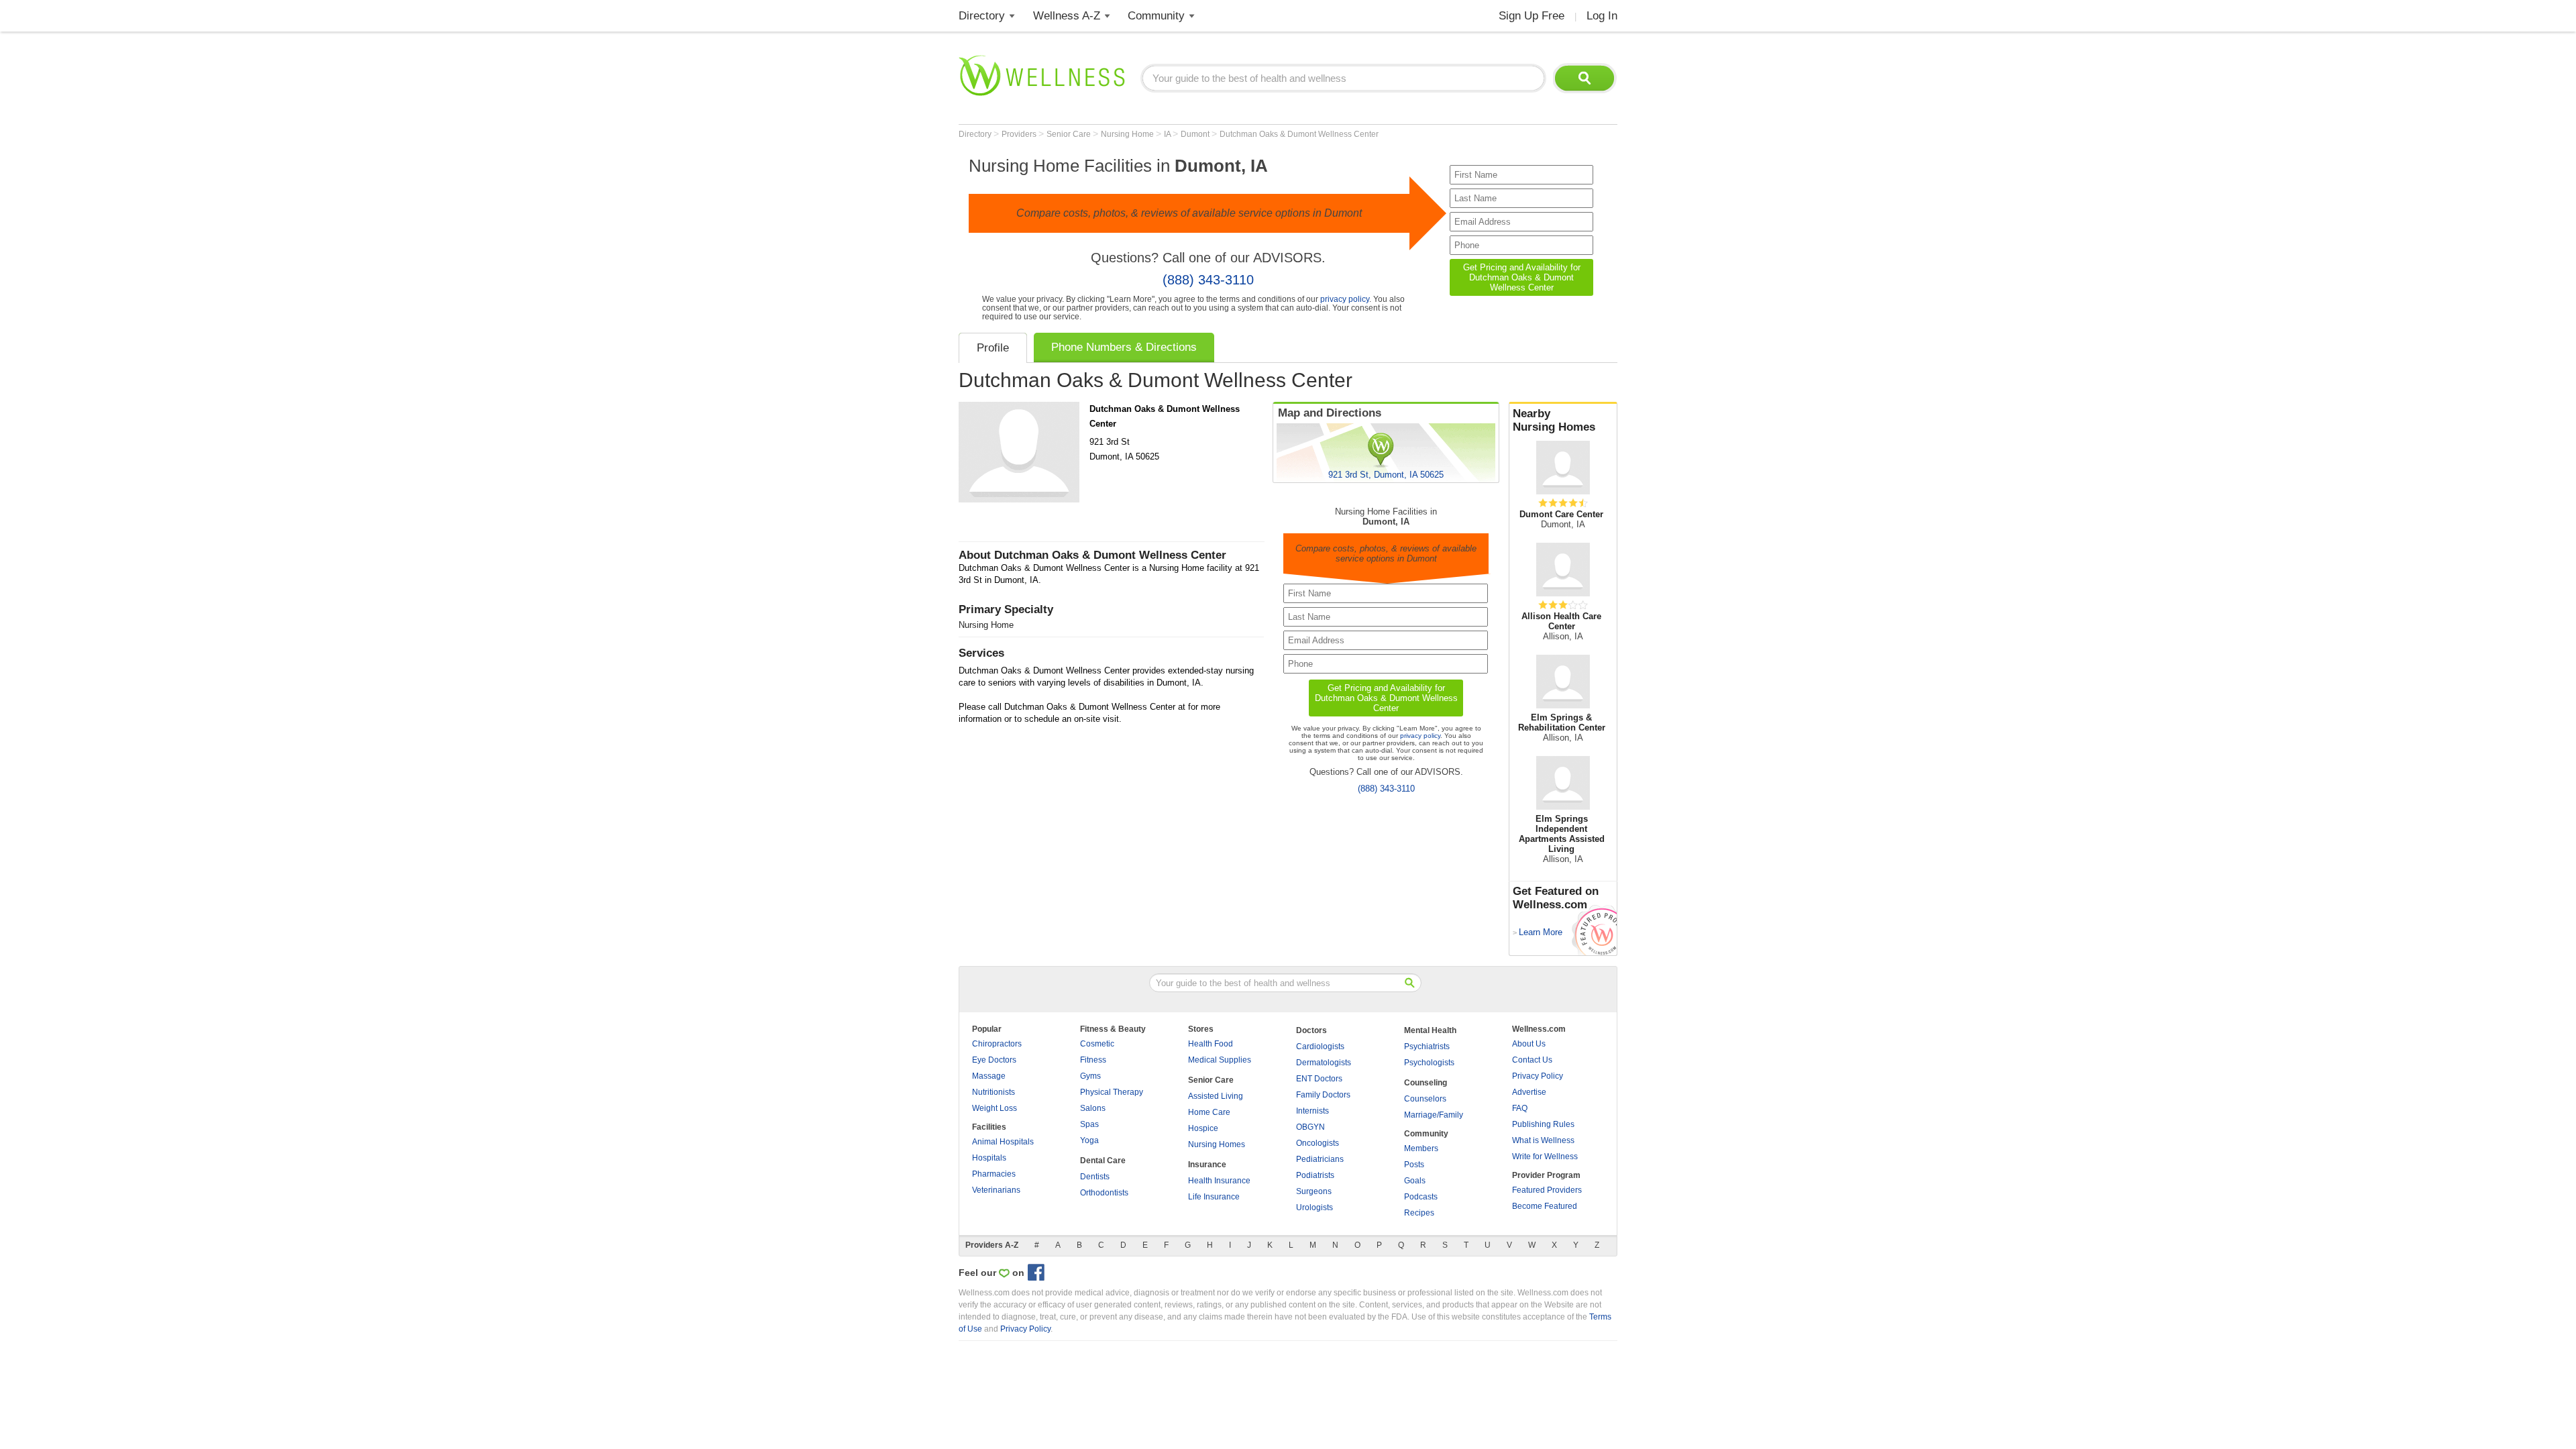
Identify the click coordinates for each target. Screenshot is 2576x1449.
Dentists (1095, 1177)
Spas (1089, 1124)
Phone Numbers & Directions (1124, 347)
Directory (982, 16)
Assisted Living (1216, 1096)
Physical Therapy (1112, 1092)
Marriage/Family (1434, 1115)
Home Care (1209, 1112)
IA (1168, 134)
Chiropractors (997, 1044)
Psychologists (1429, 1063)
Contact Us (1532, 1060)
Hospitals (989, 1158)
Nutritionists (994, 1092)
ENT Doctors (1319, 1079)
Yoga (1089, 1140)
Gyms (1090, 1076)
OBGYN (1310, 1127)
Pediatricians (1320, 1159)
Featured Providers (1547, 1190)
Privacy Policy (1538, 1076)
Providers (1020, 134)
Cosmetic (1097, 1044)
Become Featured (1545, 1206)
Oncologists (1318, 1143)
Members (1421, 1148)
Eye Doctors (994, 1060)
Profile (993, 348)
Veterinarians (996, 1190)
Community (1156, 16)
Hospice (1203, 1128)
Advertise (1529, 1092)
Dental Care (1103, 1161)
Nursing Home (1128, 134)
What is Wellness (1543, 1140)
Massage (989, 1076)
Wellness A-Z (1067, 16)
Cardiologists (1320, 1046)
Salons (1093, 1108)
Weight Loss (995, 1108)
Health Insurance (1219, 1181)
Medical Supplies (1220, 1060)
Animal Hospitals (1003, 1142)
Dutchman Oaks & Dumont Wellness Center (1299, 134)
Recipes (1419, 1213)
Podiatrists (1315, 1175)
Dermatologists (1324, 1063)
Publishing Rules (1543, 1124)
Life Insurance (1214, 1197)
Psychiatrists (1427, 1046)
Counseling (1426, 1083)
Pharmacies (994, 1174)
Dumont (1196, 134)
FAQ (1520, 1108)
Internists (1312, 1111)
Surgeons (1314, 1191)
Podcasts (1421, 1197)
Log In (1602, 16)
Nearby (1554, 420)
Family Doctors (1323, 1095)
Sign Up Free (1532, 16)
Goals (1415, 1181)
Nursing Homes (1217, 1144)
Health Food (1211, 1044)
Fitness (1093, 1060)
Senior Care (1070, 134)
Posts (1414, 1165)
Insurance (1207, 1165)
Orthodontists (1104, 1193)
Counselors (1425, 1099)
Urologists (1314, 1207)
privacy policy (1345, 299)
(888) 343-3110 (1208, 280)
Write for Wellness (1545, 1157)
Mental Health (1430, 1030)
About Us (1529, 1044)
